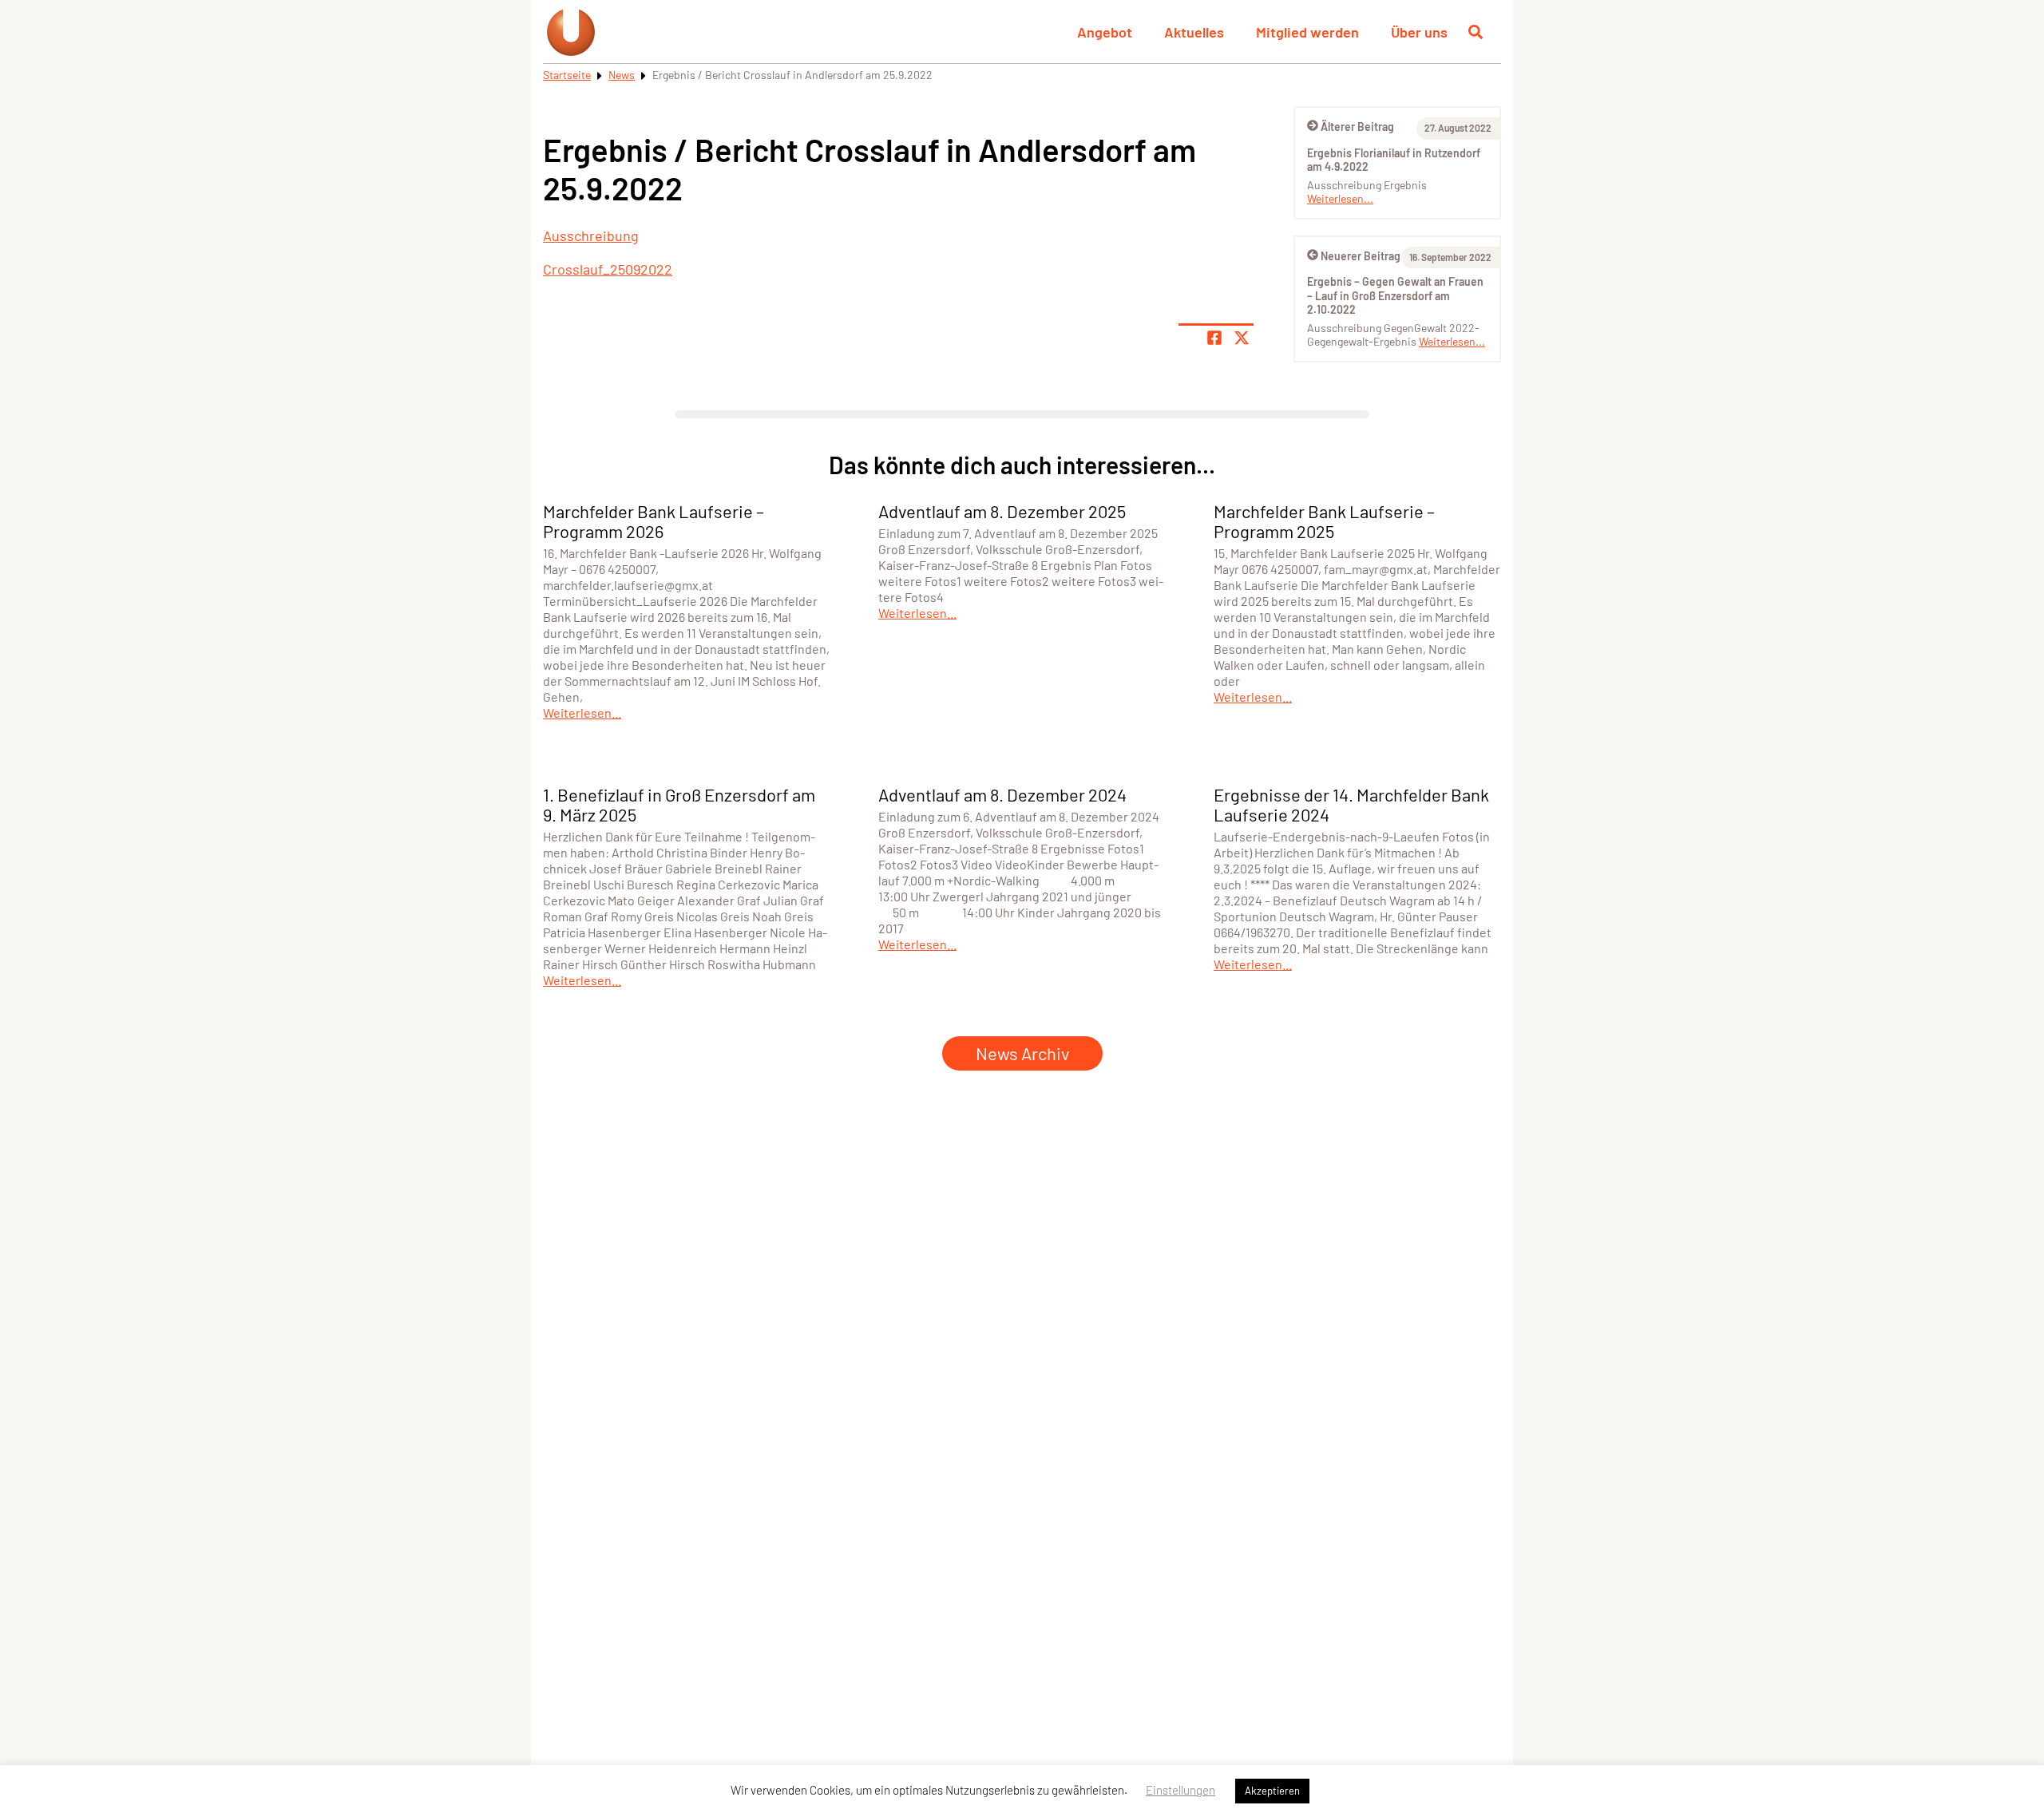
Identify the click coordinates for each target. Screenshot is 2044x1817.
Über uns (1419, 32)
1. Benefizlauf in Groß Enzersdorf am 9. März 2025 (679, 804)
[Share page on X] (1242, 338)
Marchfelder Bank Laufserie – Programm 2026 (654, 521)
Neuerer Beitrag (1361, 256)
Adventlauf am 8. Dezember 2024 (1002, 794)
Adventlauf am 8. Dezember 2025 (1002, 511)
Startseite (567, 75)
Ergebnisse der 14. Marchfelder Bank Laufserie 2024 (1351, 804)
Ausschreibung (591, 236)
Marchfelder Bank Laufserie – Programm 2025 (1324, 521)
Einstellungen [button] (1180, 1790)
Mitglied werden (1307, 32)
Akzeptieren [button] (1272, 1791)
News (622, 75)
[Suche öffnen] (1476, 32)
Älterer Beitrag (1357, 127)
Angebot (1105, 32)
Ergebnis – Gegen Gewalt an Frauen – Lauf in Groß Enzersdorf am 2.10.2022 (1395, 295)
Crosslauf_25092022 (608, 269)
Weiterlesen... (1340, 198)
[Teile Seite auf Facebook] (1214, 338)
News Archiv (1022, 1053)
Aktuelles (1194, 32)
